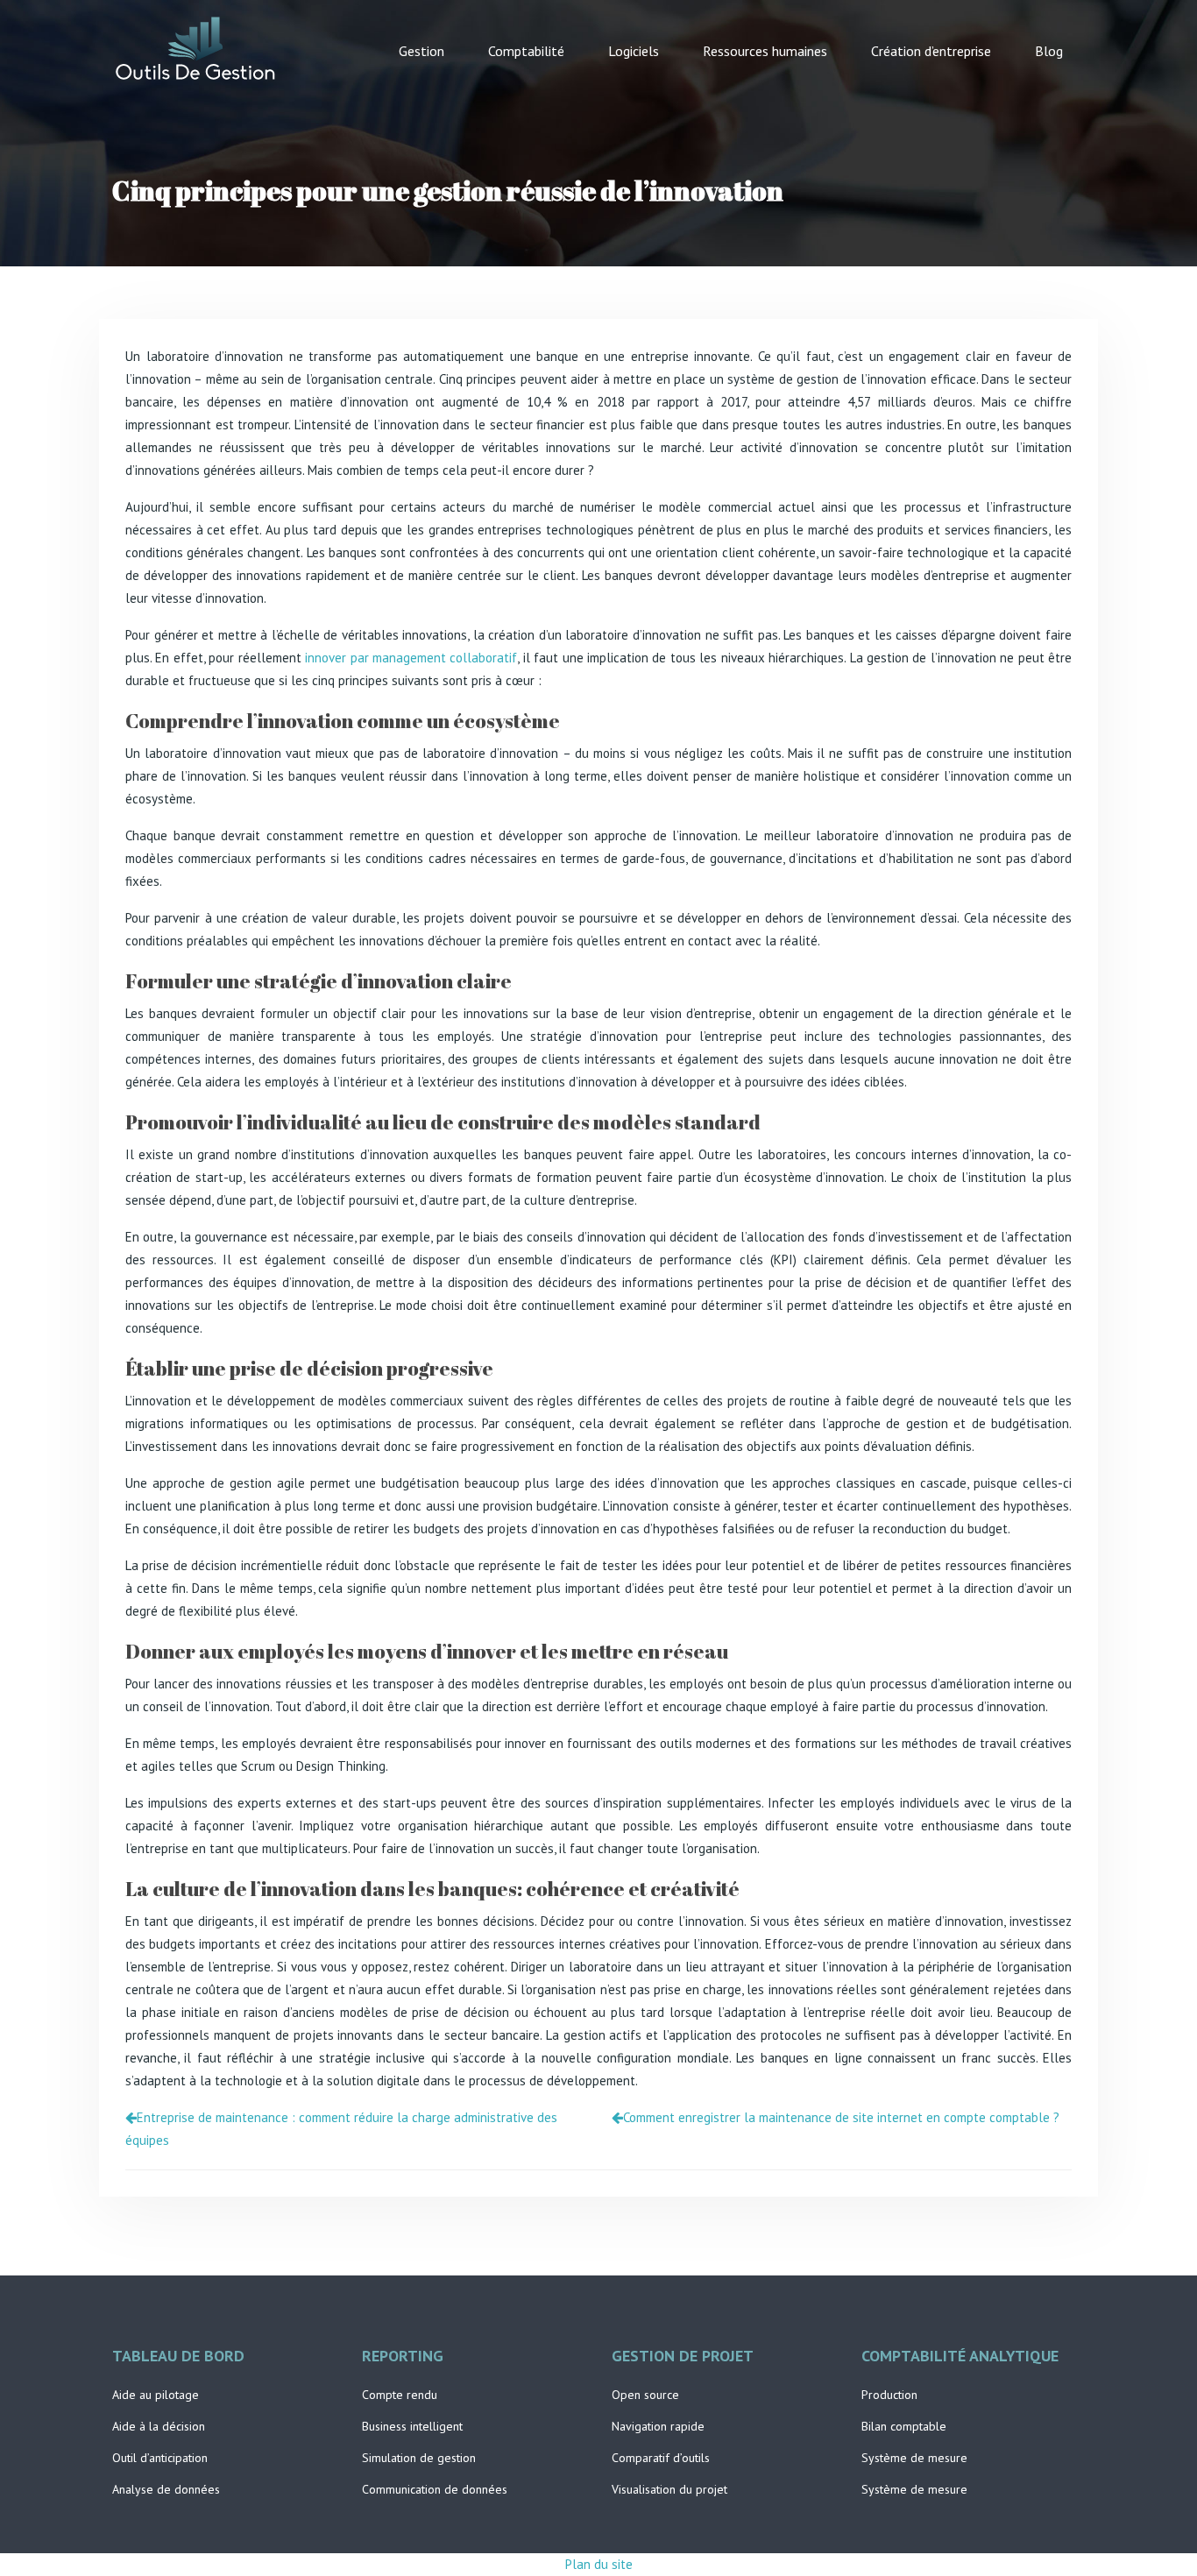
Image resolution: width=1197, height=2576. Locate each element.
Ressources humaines (765, 51)
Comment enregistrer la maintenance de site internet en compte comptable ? (841, 2117)
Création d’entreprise (931, 51)
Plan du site (599, 2564)
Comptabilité (526, 51)
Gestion (421, 51)
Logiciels (634, 51)
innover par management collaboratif (411, 658)
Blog (1049, 51)
